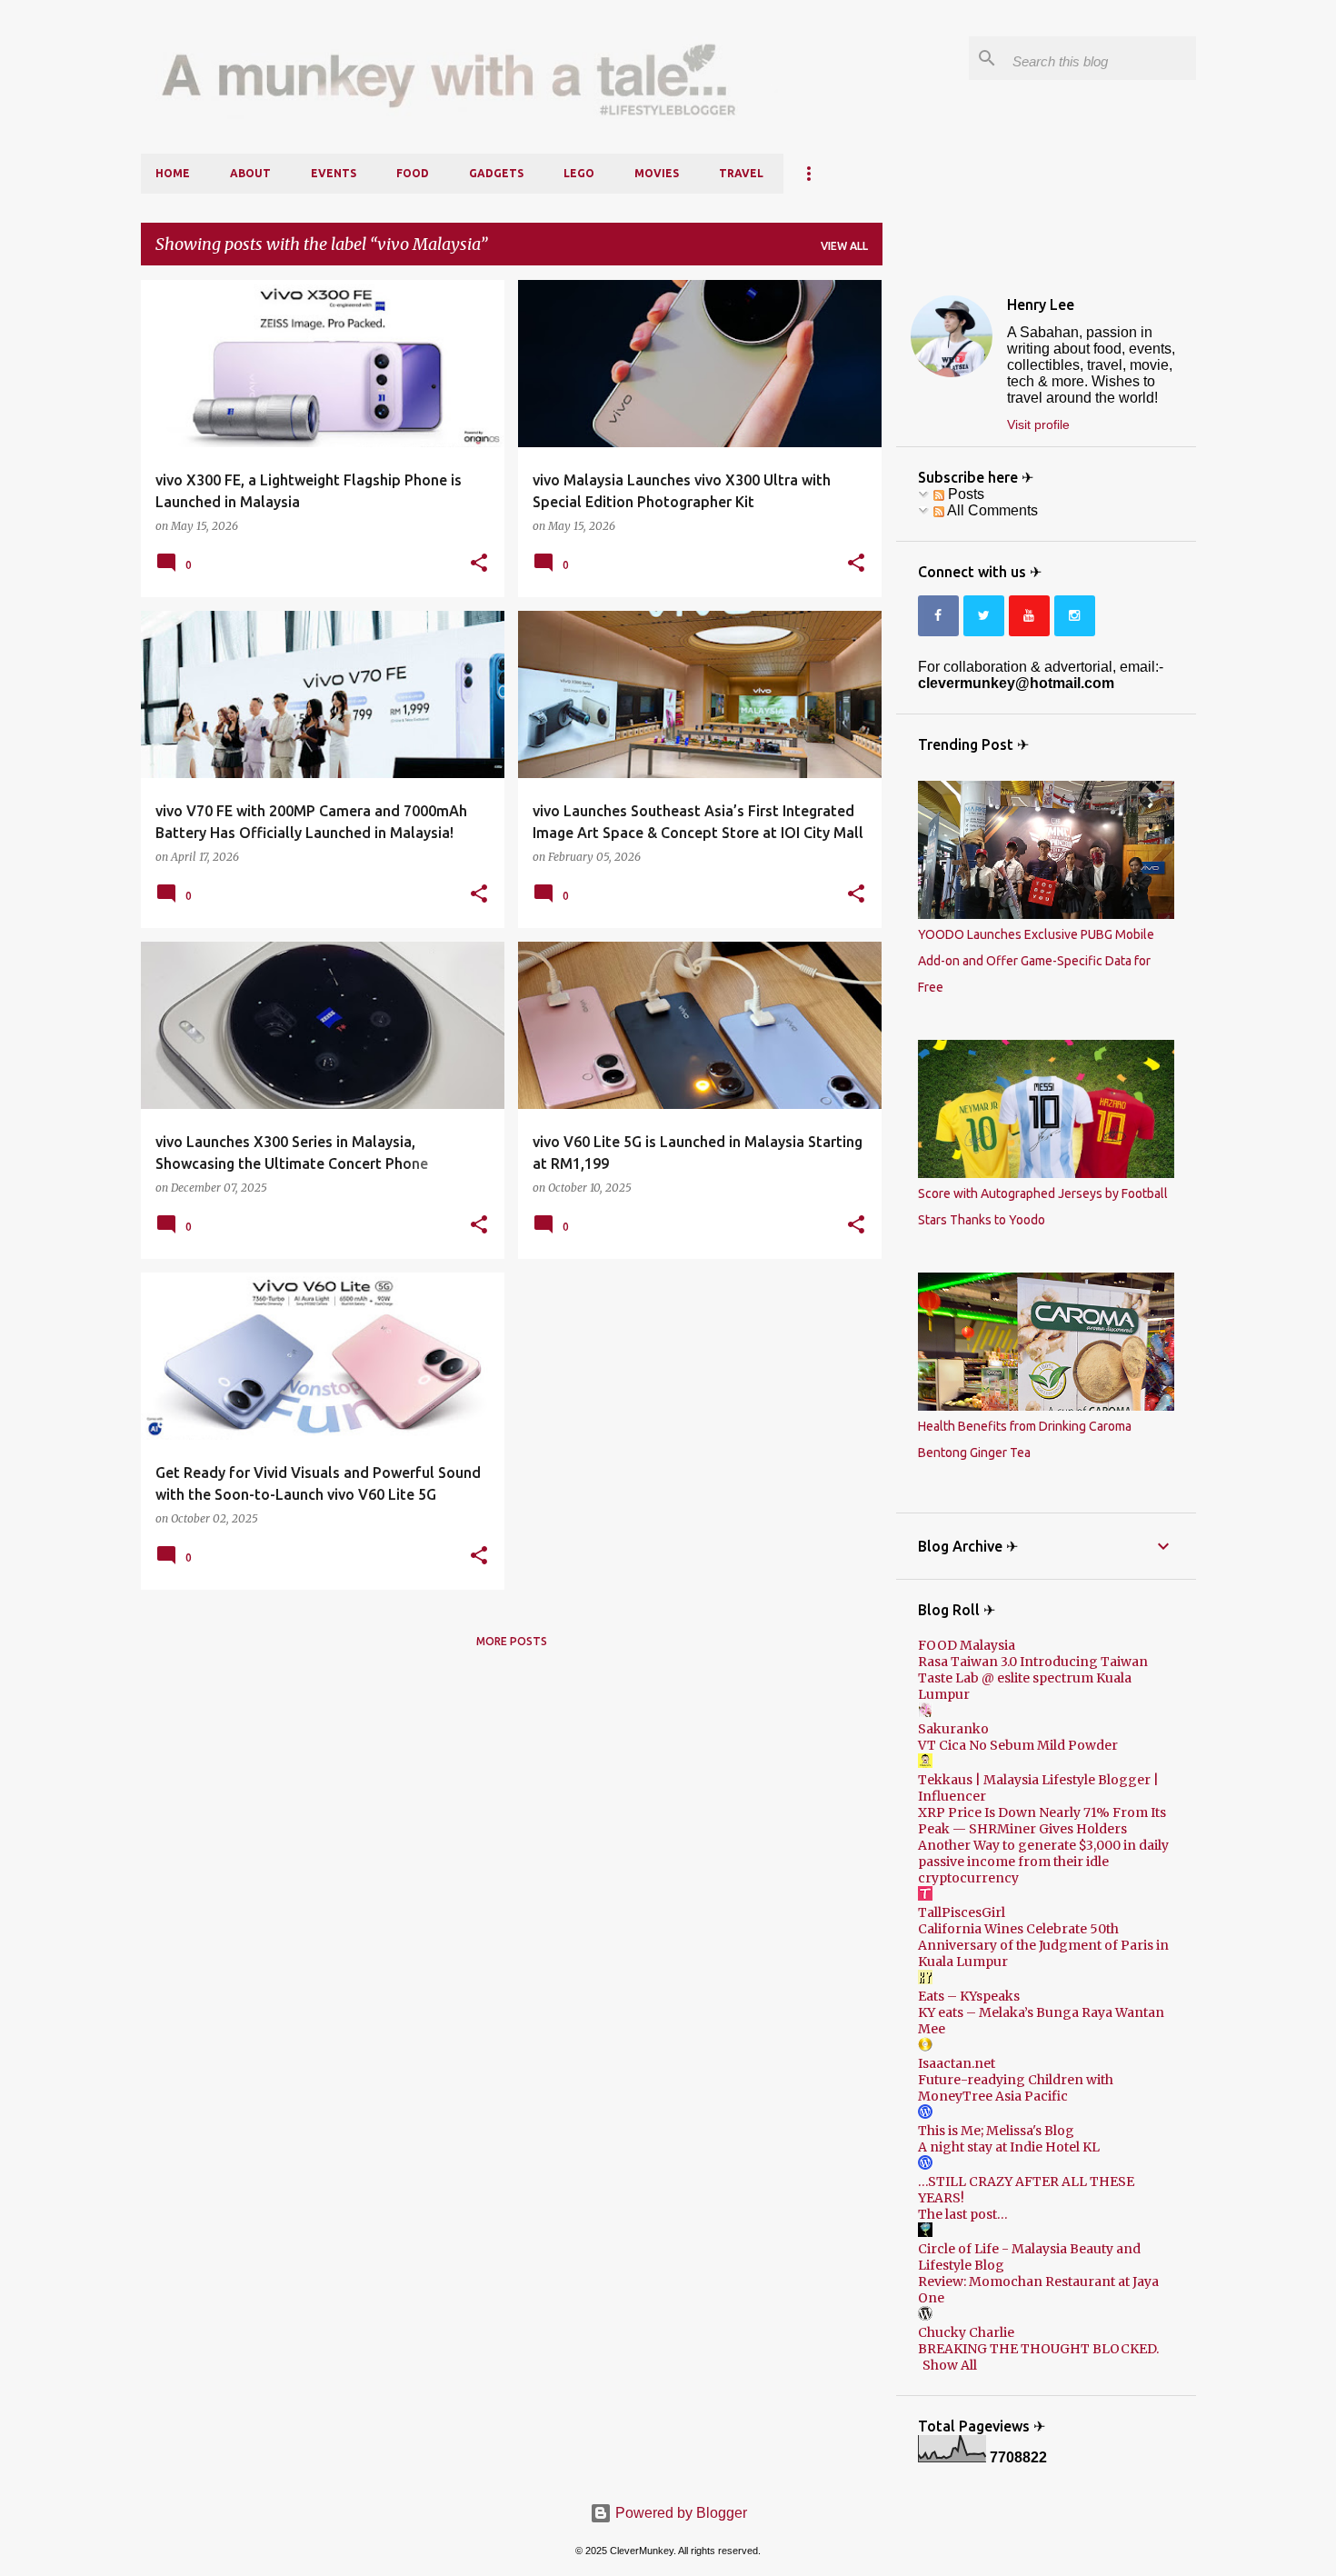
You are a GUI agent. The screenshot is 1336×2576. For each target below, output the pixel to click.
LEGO (579, 173)
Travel (741, 173)
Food (413, 173)
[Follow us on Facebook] (938, 616)
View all (844, 246)
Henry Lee (1041, 305)
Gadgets (496, 173)
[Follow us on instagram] (1075, 616)
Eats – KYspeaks (969, 1996)
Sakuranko (953, 1729)
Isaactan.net (957, 2063)
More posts (512, 1641)
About (250, 173)
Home (173, 173)
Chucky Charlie (966, 2332)
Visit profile (1038, 424)
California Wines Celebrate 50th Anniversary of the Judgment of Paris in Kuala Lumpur (1043, 1945)
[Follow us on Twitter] (984, 616)
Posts (964, 494)
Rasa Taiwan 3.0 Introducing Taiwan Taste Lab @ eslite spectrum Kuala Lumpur (1033, 1678)
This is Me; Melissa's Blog (996, 2131)
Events (334, 173)
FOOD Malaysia (967, 1645)
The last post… (963, 2214)
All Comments (991, 510)
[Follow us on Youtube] (1029, 616)
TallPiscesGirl (962, 1912)
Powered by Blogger (679, 2513)
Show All (950, 2365)
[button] (479, 564)
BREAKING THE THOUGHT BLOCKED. (1038, 2349)
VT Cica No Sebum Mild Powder (1018, 1745)
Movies (657, 173)
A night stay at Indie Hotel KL (1009, 2147)
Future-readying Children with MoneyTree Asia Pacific (1016, 2088)
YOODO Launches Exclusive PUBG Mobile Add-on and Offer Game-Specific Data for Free (1036, 961)
